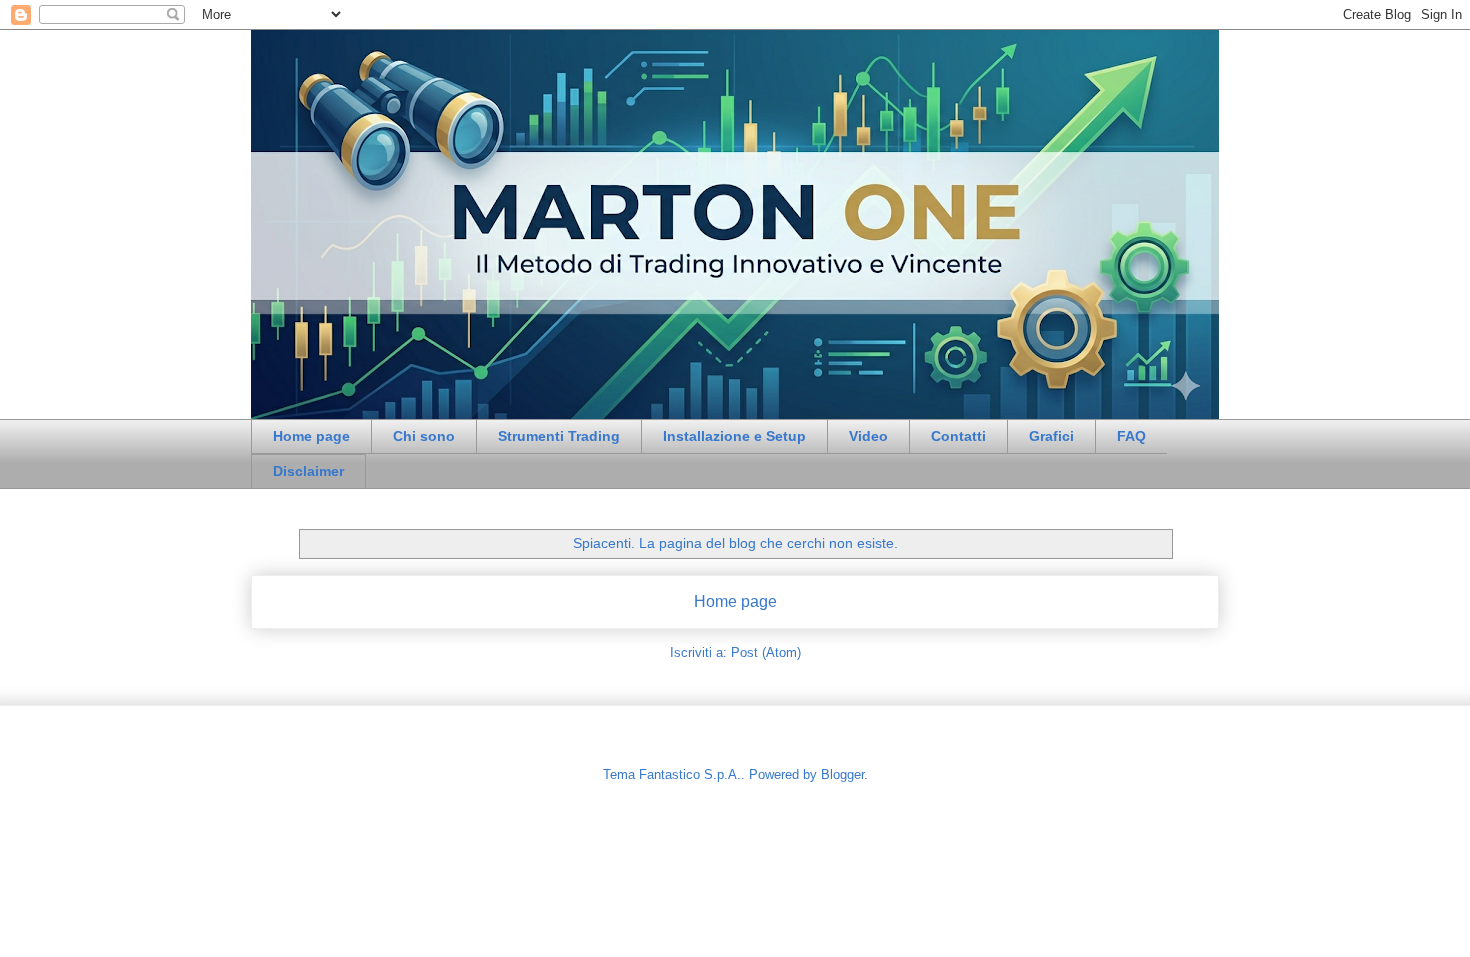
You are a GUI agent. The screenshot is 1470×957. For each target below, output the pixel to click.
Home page (311, 436)
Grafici (1051, 436)
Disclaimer (308, 471)
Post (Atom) (766, 652)
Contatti (958, 436)
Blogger (842, 774)
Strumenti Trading (559, 436)
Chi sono (424, 436)
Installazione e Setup (734, 436)
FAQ (1131, 436)
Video (868, 436)
